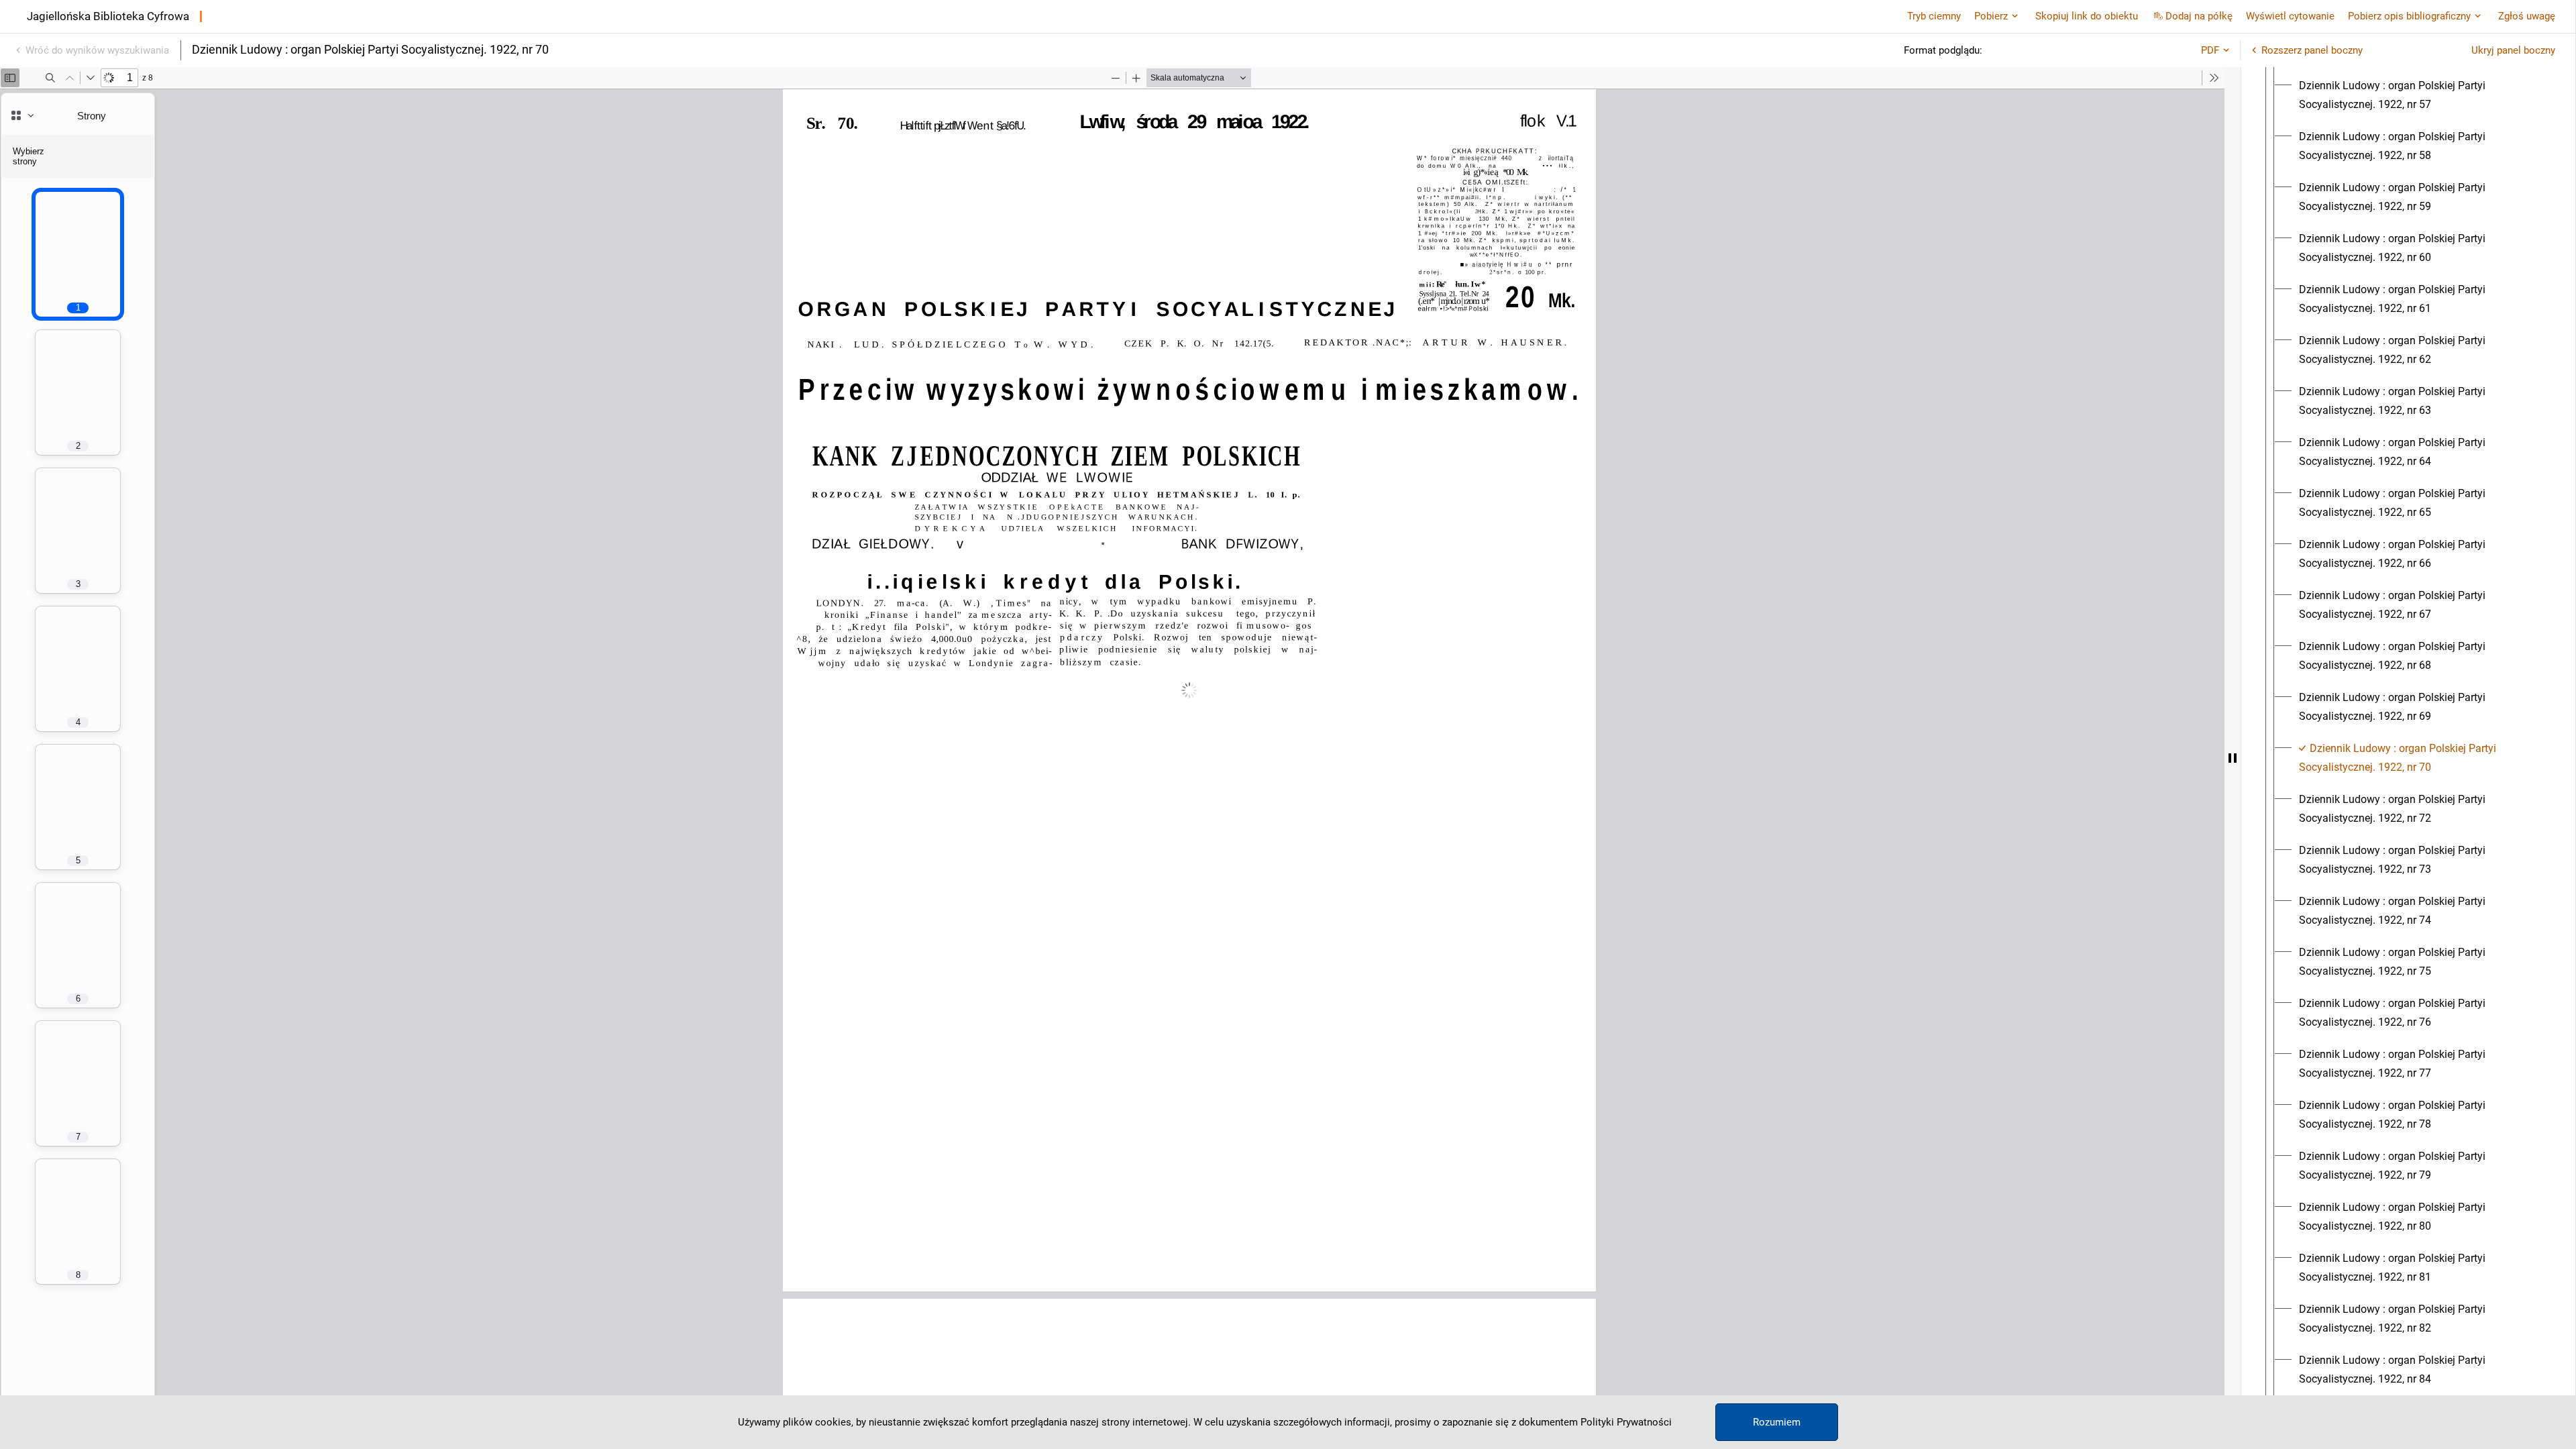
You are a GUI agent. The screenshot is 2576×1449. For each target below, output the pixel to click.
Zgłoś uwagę (2527, 16)
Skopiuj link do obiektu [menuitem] (2087, 16)
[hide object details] (2233, 758)
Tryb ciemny (1934, 16)
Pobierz (1991, 16)
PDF (2210, 50)
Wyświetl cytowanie (2290, 16)
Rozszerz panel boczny (2312, 50)
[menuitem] (2420, 95)
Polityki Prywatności (1626, 1422)
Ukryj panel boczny (2513, 50)
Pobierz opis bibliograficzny (2409, 16)
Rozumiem (1777, 1422)
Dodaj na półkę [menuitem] (2199, 16)
